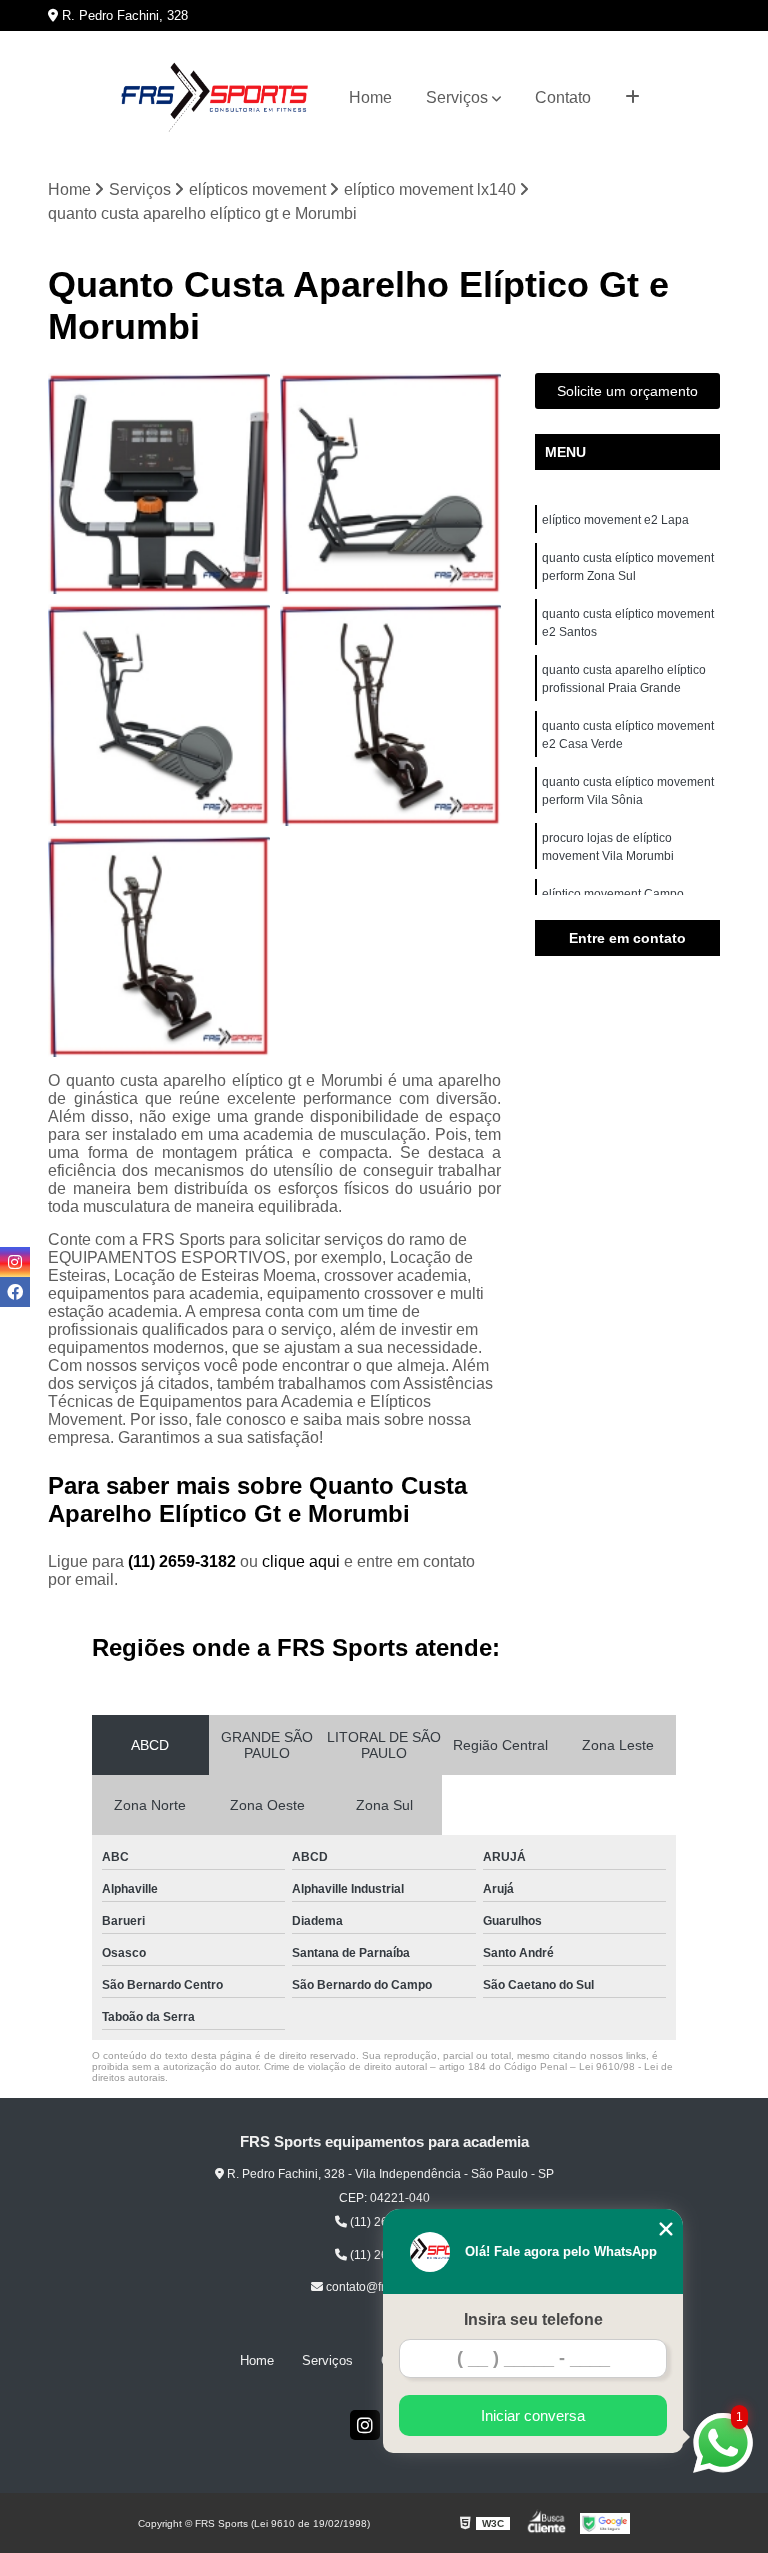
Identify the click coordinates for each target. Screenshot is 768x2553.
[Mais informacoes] (632, 98)
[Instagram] (365, 2425)
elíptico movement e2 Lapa (615, 520)
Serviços (457, 97)
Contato (563, 97)
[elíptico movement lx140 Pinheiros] (391, 484)
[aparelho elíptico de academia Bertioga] (159, 484)
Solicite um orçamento (627, 391)
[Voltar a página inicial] (214, 98)
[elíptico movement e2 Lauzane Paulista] (159, 947)
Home (370, 97)
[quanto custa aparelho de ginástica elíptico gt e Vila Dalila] (159, 715)
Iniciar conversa (533, 2415)
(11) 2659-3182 (184, 1561)
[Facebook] (15, 1292)
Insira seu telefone (533, 2319)
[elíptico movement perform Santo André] (391, 715)
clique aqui (301, 1561)
